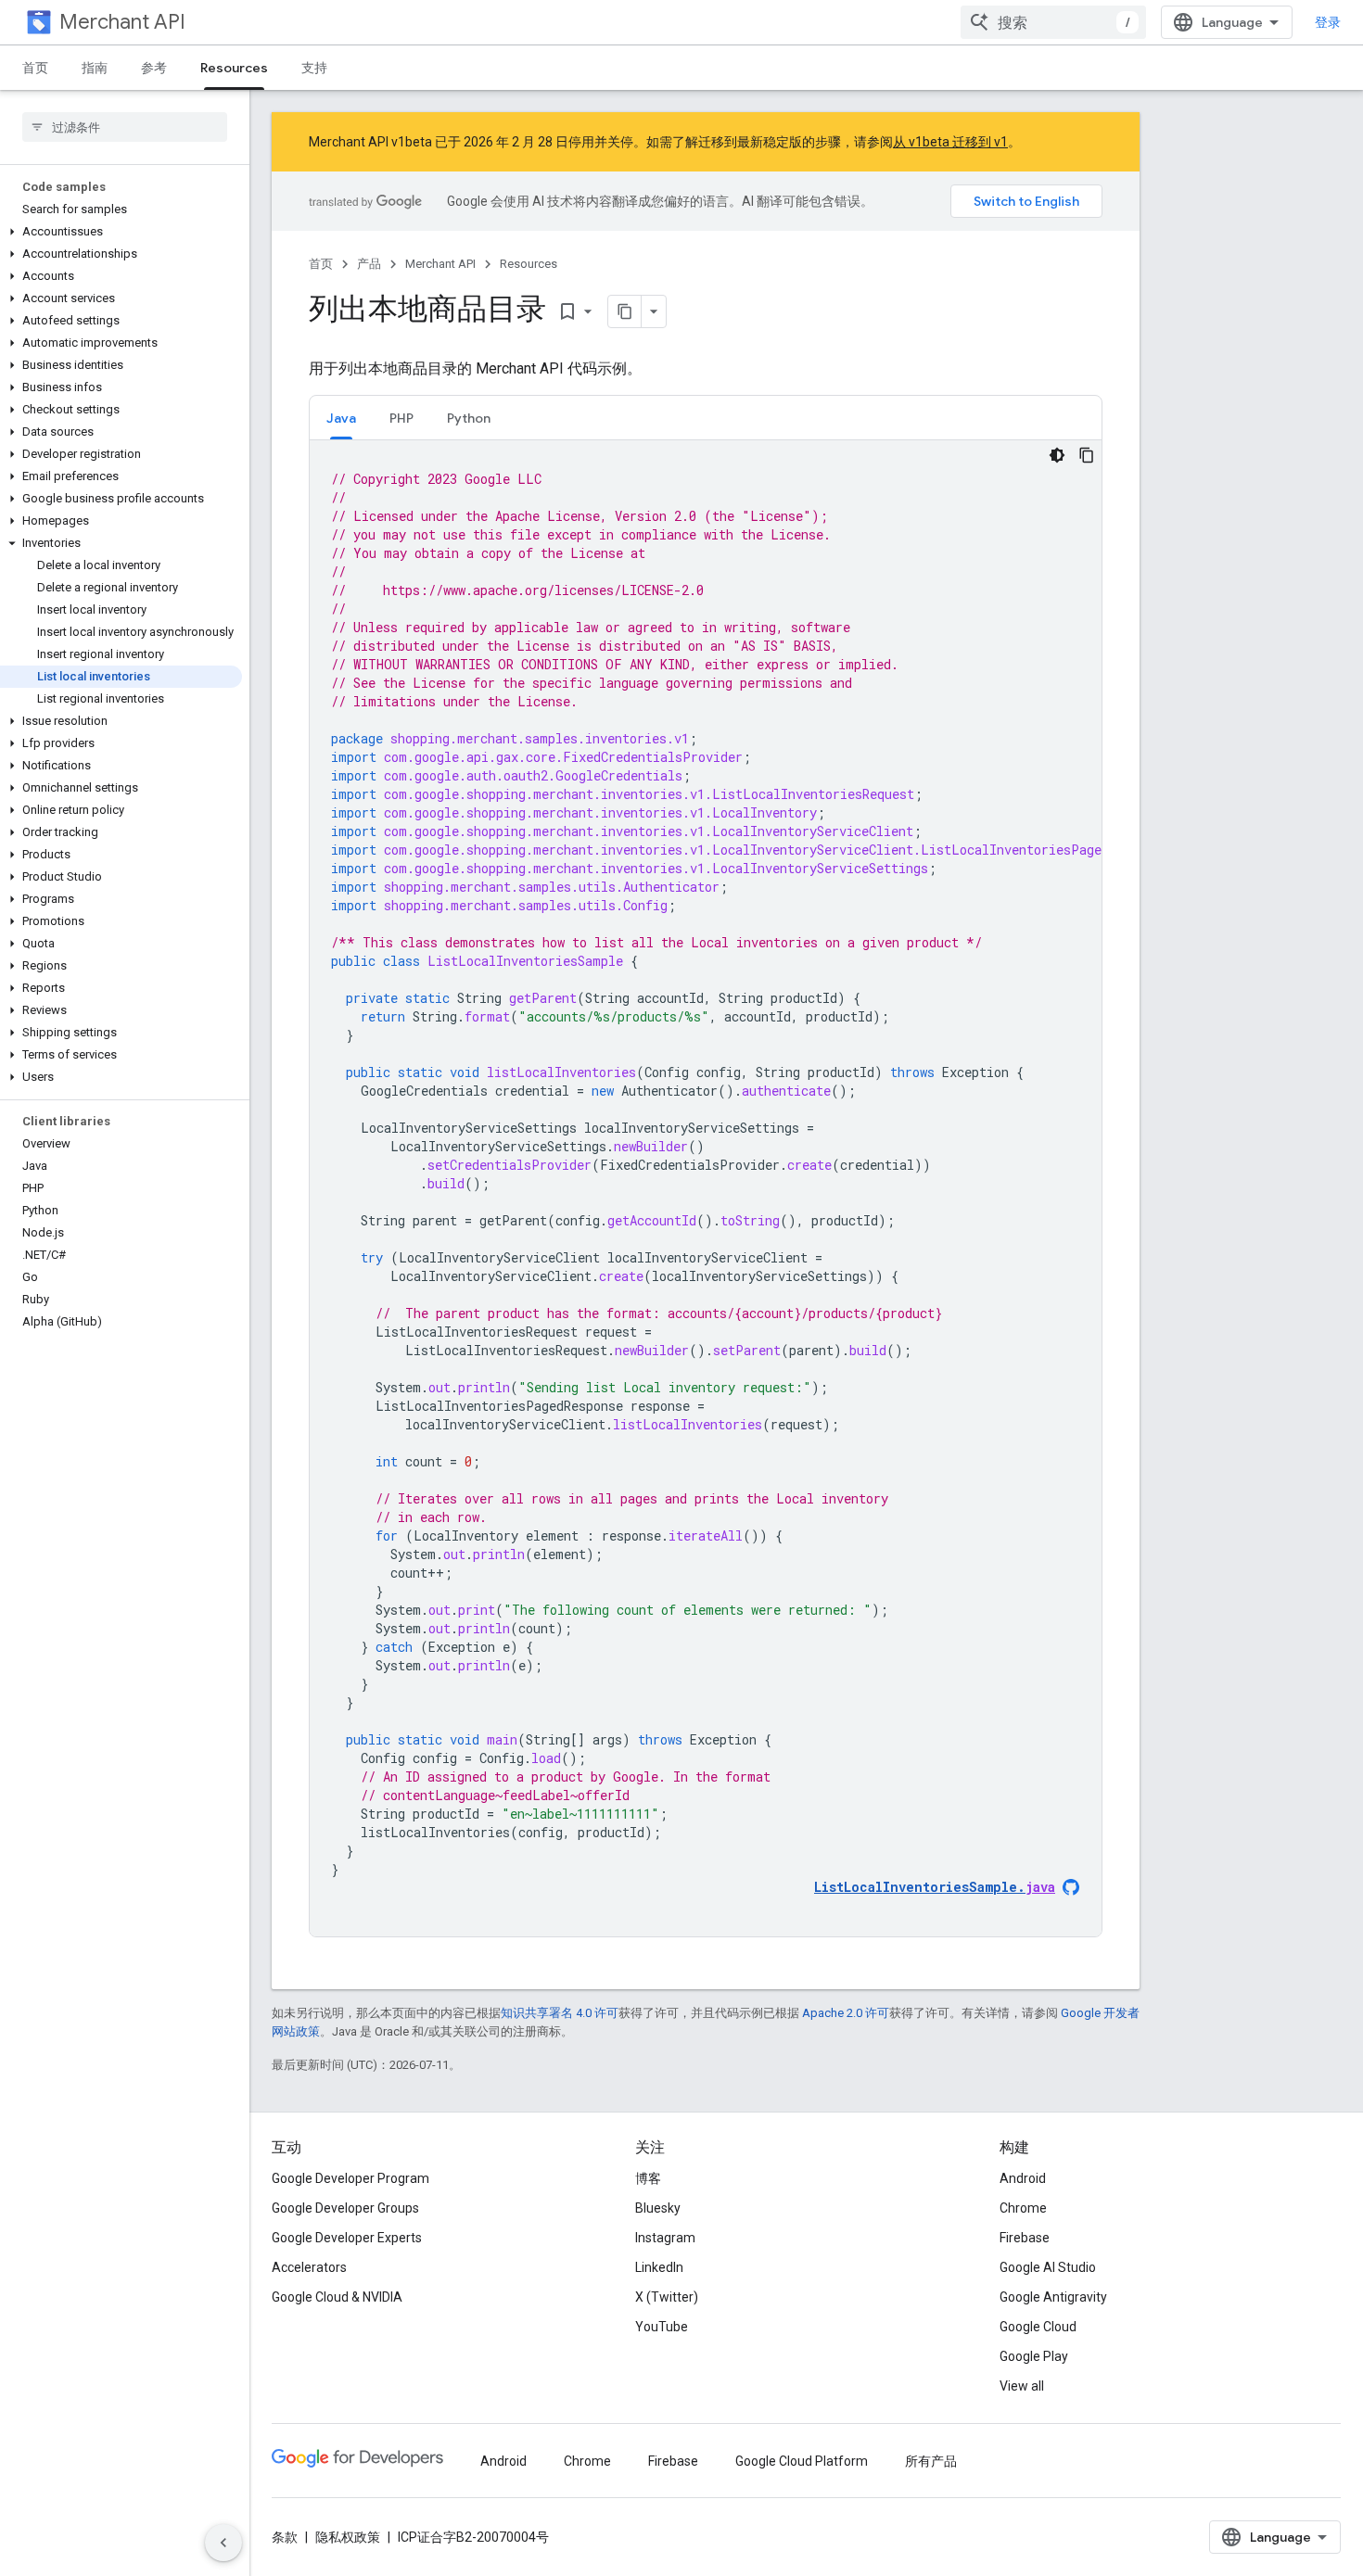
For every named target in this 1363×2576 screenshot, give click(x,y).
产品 (369, 264)
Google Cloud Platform (802, 2461)
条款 (285, 2537)
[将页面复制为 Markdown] (625, 311)
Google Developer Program (350, 2178)
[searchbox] (125, 127)
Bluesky (658, 2208)
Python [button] (469, 418)
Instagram (665, 2238)
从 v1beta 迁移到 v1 (950, 142)
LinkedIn (659, 2267)
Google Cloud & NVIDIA (337, 2297)
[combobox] (1053, 22)
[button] (121, 232)
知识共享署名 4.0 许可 (560, 2013)
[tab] (341, 418)
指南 (95, 68)
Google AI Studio (1048, 2267)
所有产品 (931, 2461)
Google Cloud (1038, 2327)
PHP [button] (401, 418)
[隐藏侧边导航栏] (223, 2543)
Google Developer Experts (347, 2238)
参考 (154, 68)
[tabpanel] (706, 1188)
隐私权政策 (348, 2537)
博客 (648, 2178)
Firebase (1025, 2238)
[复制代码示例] (1087, 455)
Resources (234, 68)
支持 (314, 68)
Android (1023, 2178)
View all (1022, 2386)
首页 (35, 68)
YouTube (662, 2327)
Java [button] (341, 418)
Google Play (1034, 2356)
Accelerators (309, 2267)
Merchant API (122, 22)
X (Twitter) (667, 2297)
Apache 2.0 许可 (846, 2013)
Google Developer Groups (345, 2208)
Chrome (1023, 2208)
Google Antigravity (1053, 2297)
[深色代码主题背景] (1057, 455)
